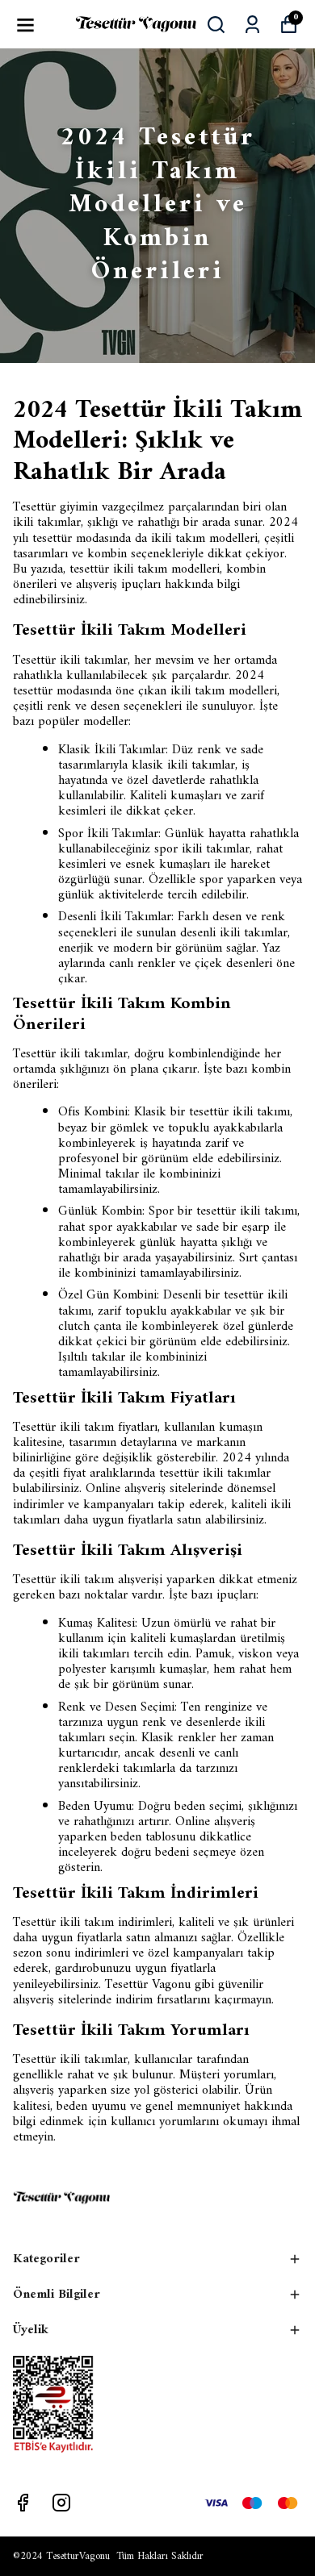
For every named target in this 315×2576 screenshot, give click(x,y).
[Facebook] (23, 2503)
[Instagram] (61, 2503)
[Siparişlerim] (252, 25)
